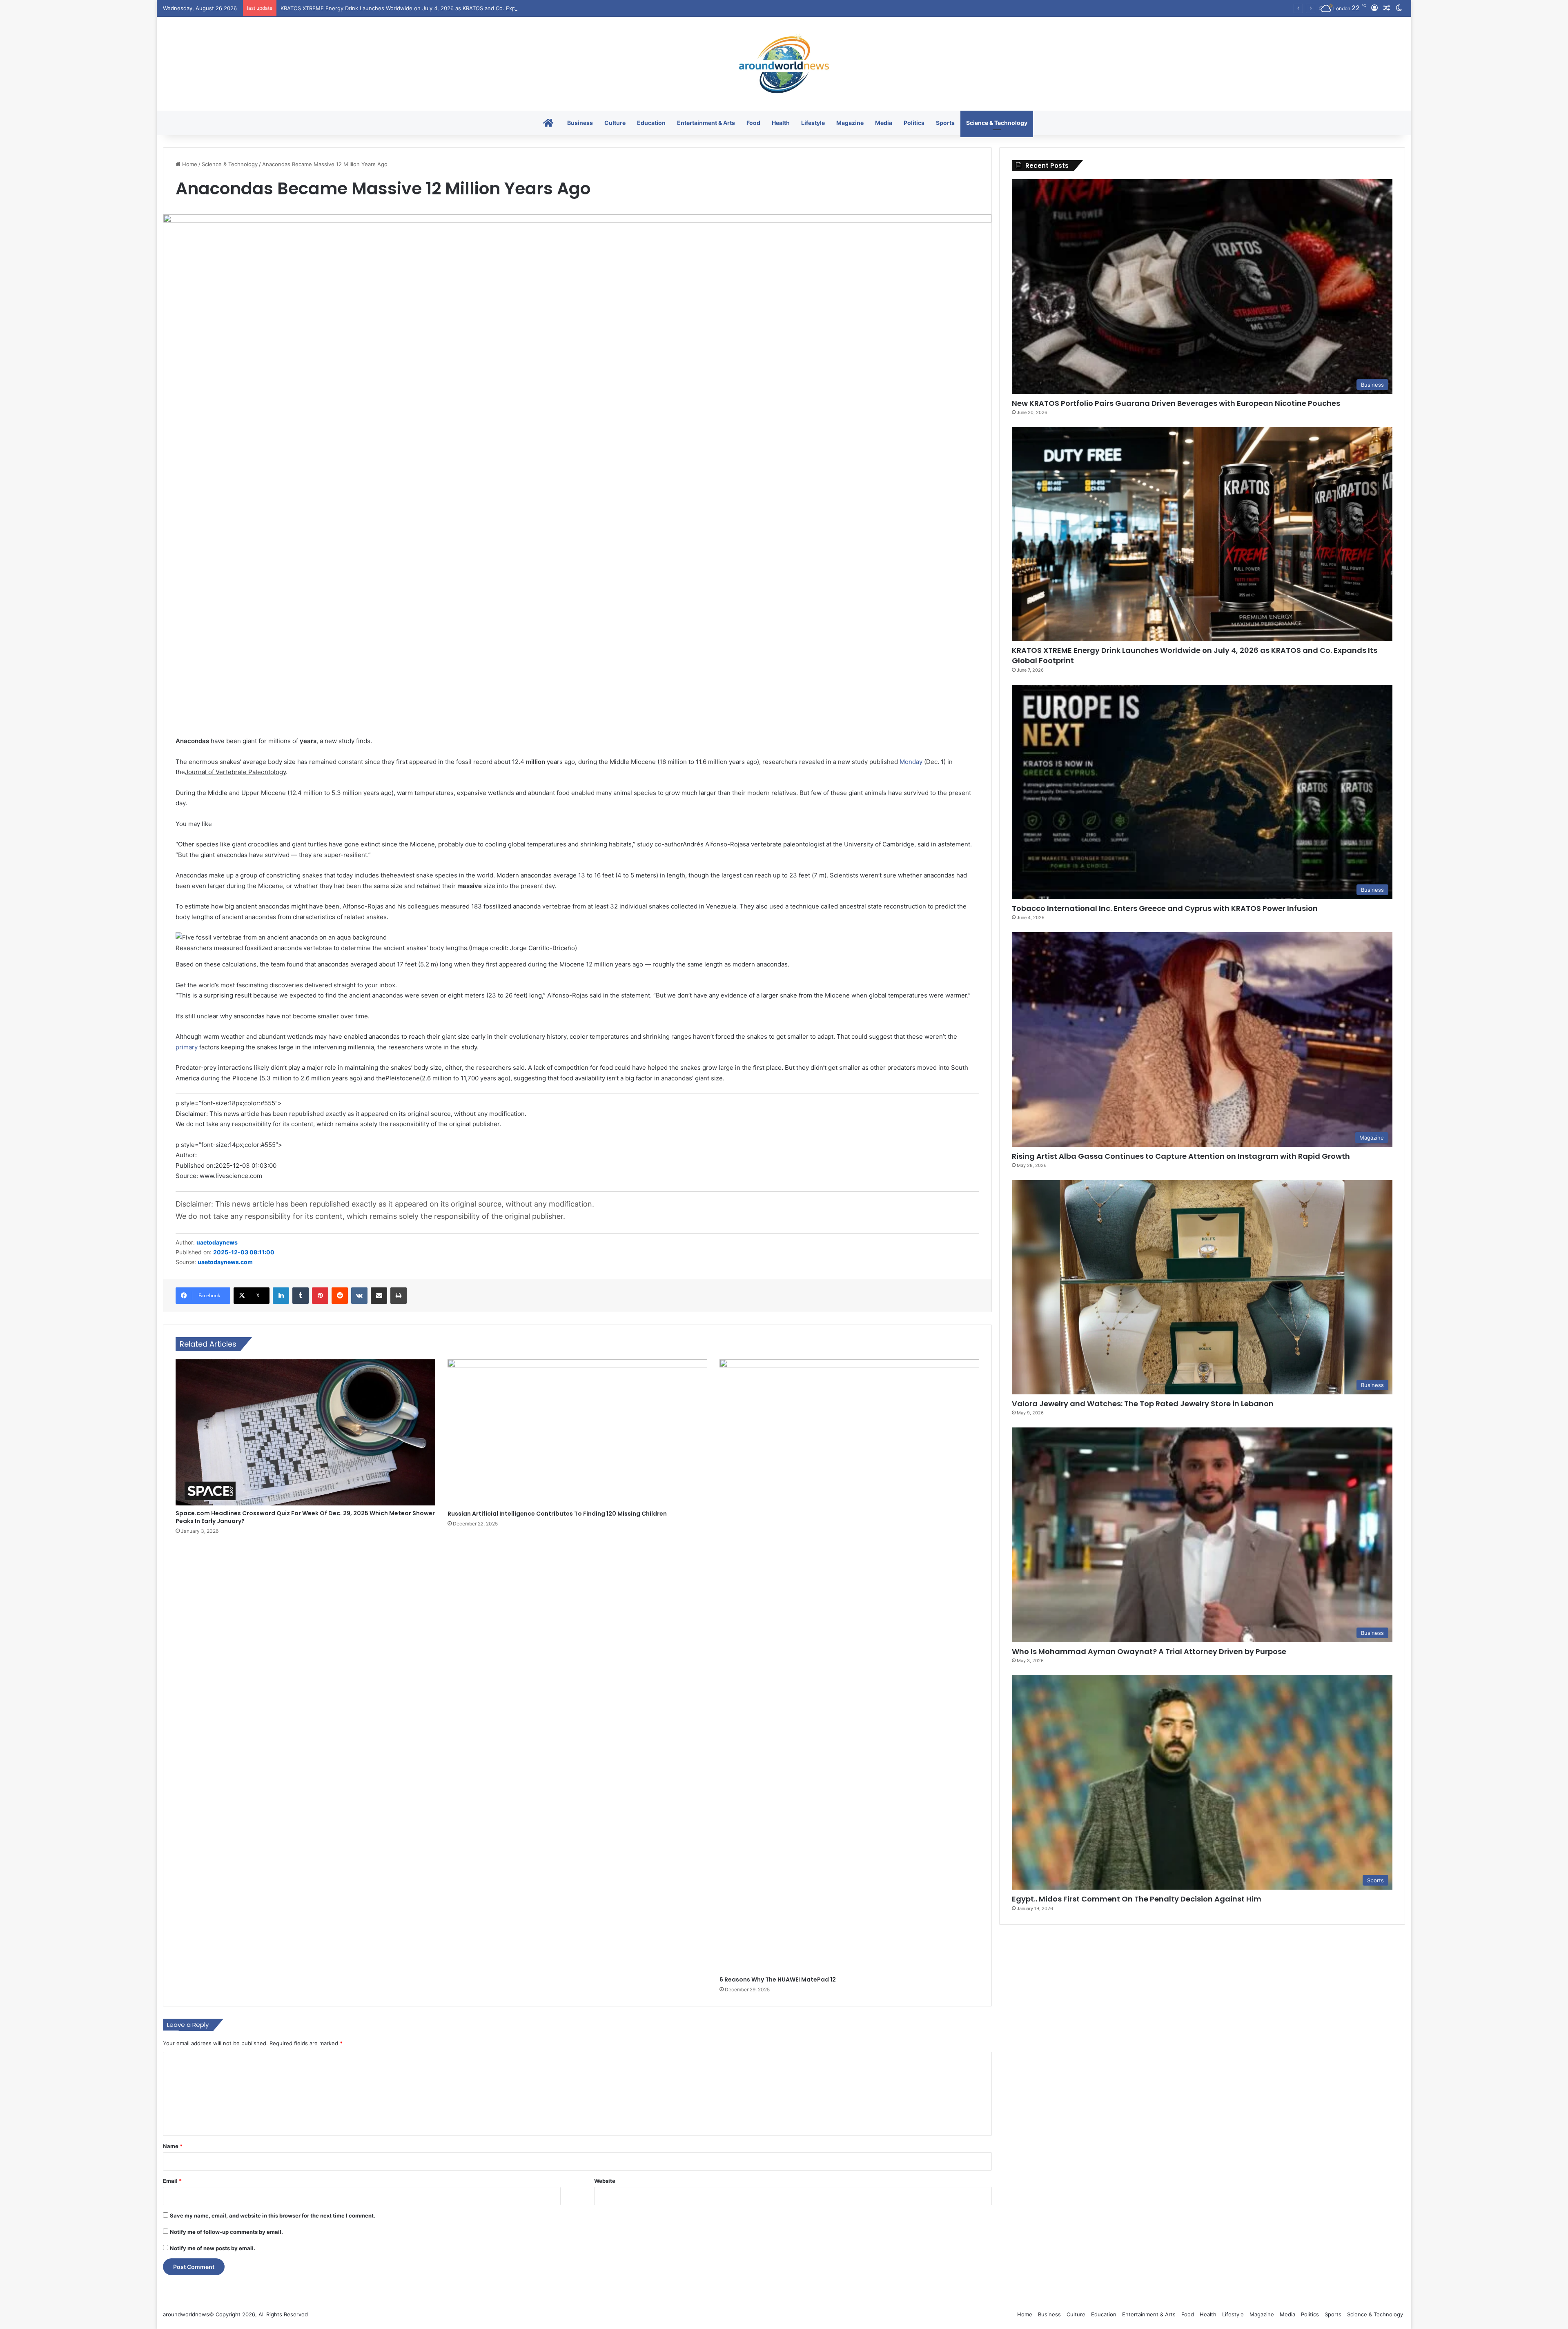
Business (580, 123)
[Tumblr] (301, 1296)
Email (172, 2181)
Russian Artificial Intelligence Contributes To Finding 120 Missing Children (557, 1514)
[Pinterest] (320, 1296)
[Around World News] (784, 64)
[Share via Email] (379, 1296)
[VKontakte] (359, 1296)
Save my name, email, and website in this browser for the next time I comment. (273, 2215)
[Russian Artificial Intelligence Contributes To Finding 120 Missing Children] (577, 1433)
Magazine (850, 123)
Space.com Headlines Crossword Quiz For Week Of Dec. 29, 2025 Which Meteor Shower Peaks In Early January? (305, 1517)
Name (173, 2146)
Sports (945, 123)
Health (781, 123)
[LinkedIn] (281, 1296)
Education (651, 123)
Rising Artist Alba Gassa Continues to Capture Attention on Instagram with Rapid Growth (1181, 1156)
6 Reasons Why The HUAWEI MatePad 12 (778, 1979)
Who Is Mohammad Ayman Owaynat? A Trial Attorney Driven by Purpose (1149, 1651)
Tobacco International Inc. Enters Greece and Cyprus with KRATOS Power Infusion (385, 8)
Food (753, 123)
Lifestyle (813, 123)
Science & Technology (997, 123)
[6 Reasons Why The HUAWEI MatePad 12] (849, 1665)
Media (884, 123)
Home (189, 164)
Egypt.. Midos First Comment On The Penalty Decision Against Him (1137, 1899)
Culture (615, 123)
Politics (914, 123)
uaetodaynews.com (225, 1262)
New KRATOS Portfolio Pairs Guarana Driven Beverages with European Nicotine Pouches (1176, 403)
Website (605, 2181)
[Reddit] (340, 1296)
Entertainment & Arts (706, 123)
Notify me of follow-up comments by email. (226, 2232)
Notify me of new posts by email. (213, 2248)
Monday (911, 762)
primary (187, 1047)
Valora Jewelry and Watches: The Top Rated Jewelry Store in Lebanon (1143, 1404)
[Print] (399, 1296)
